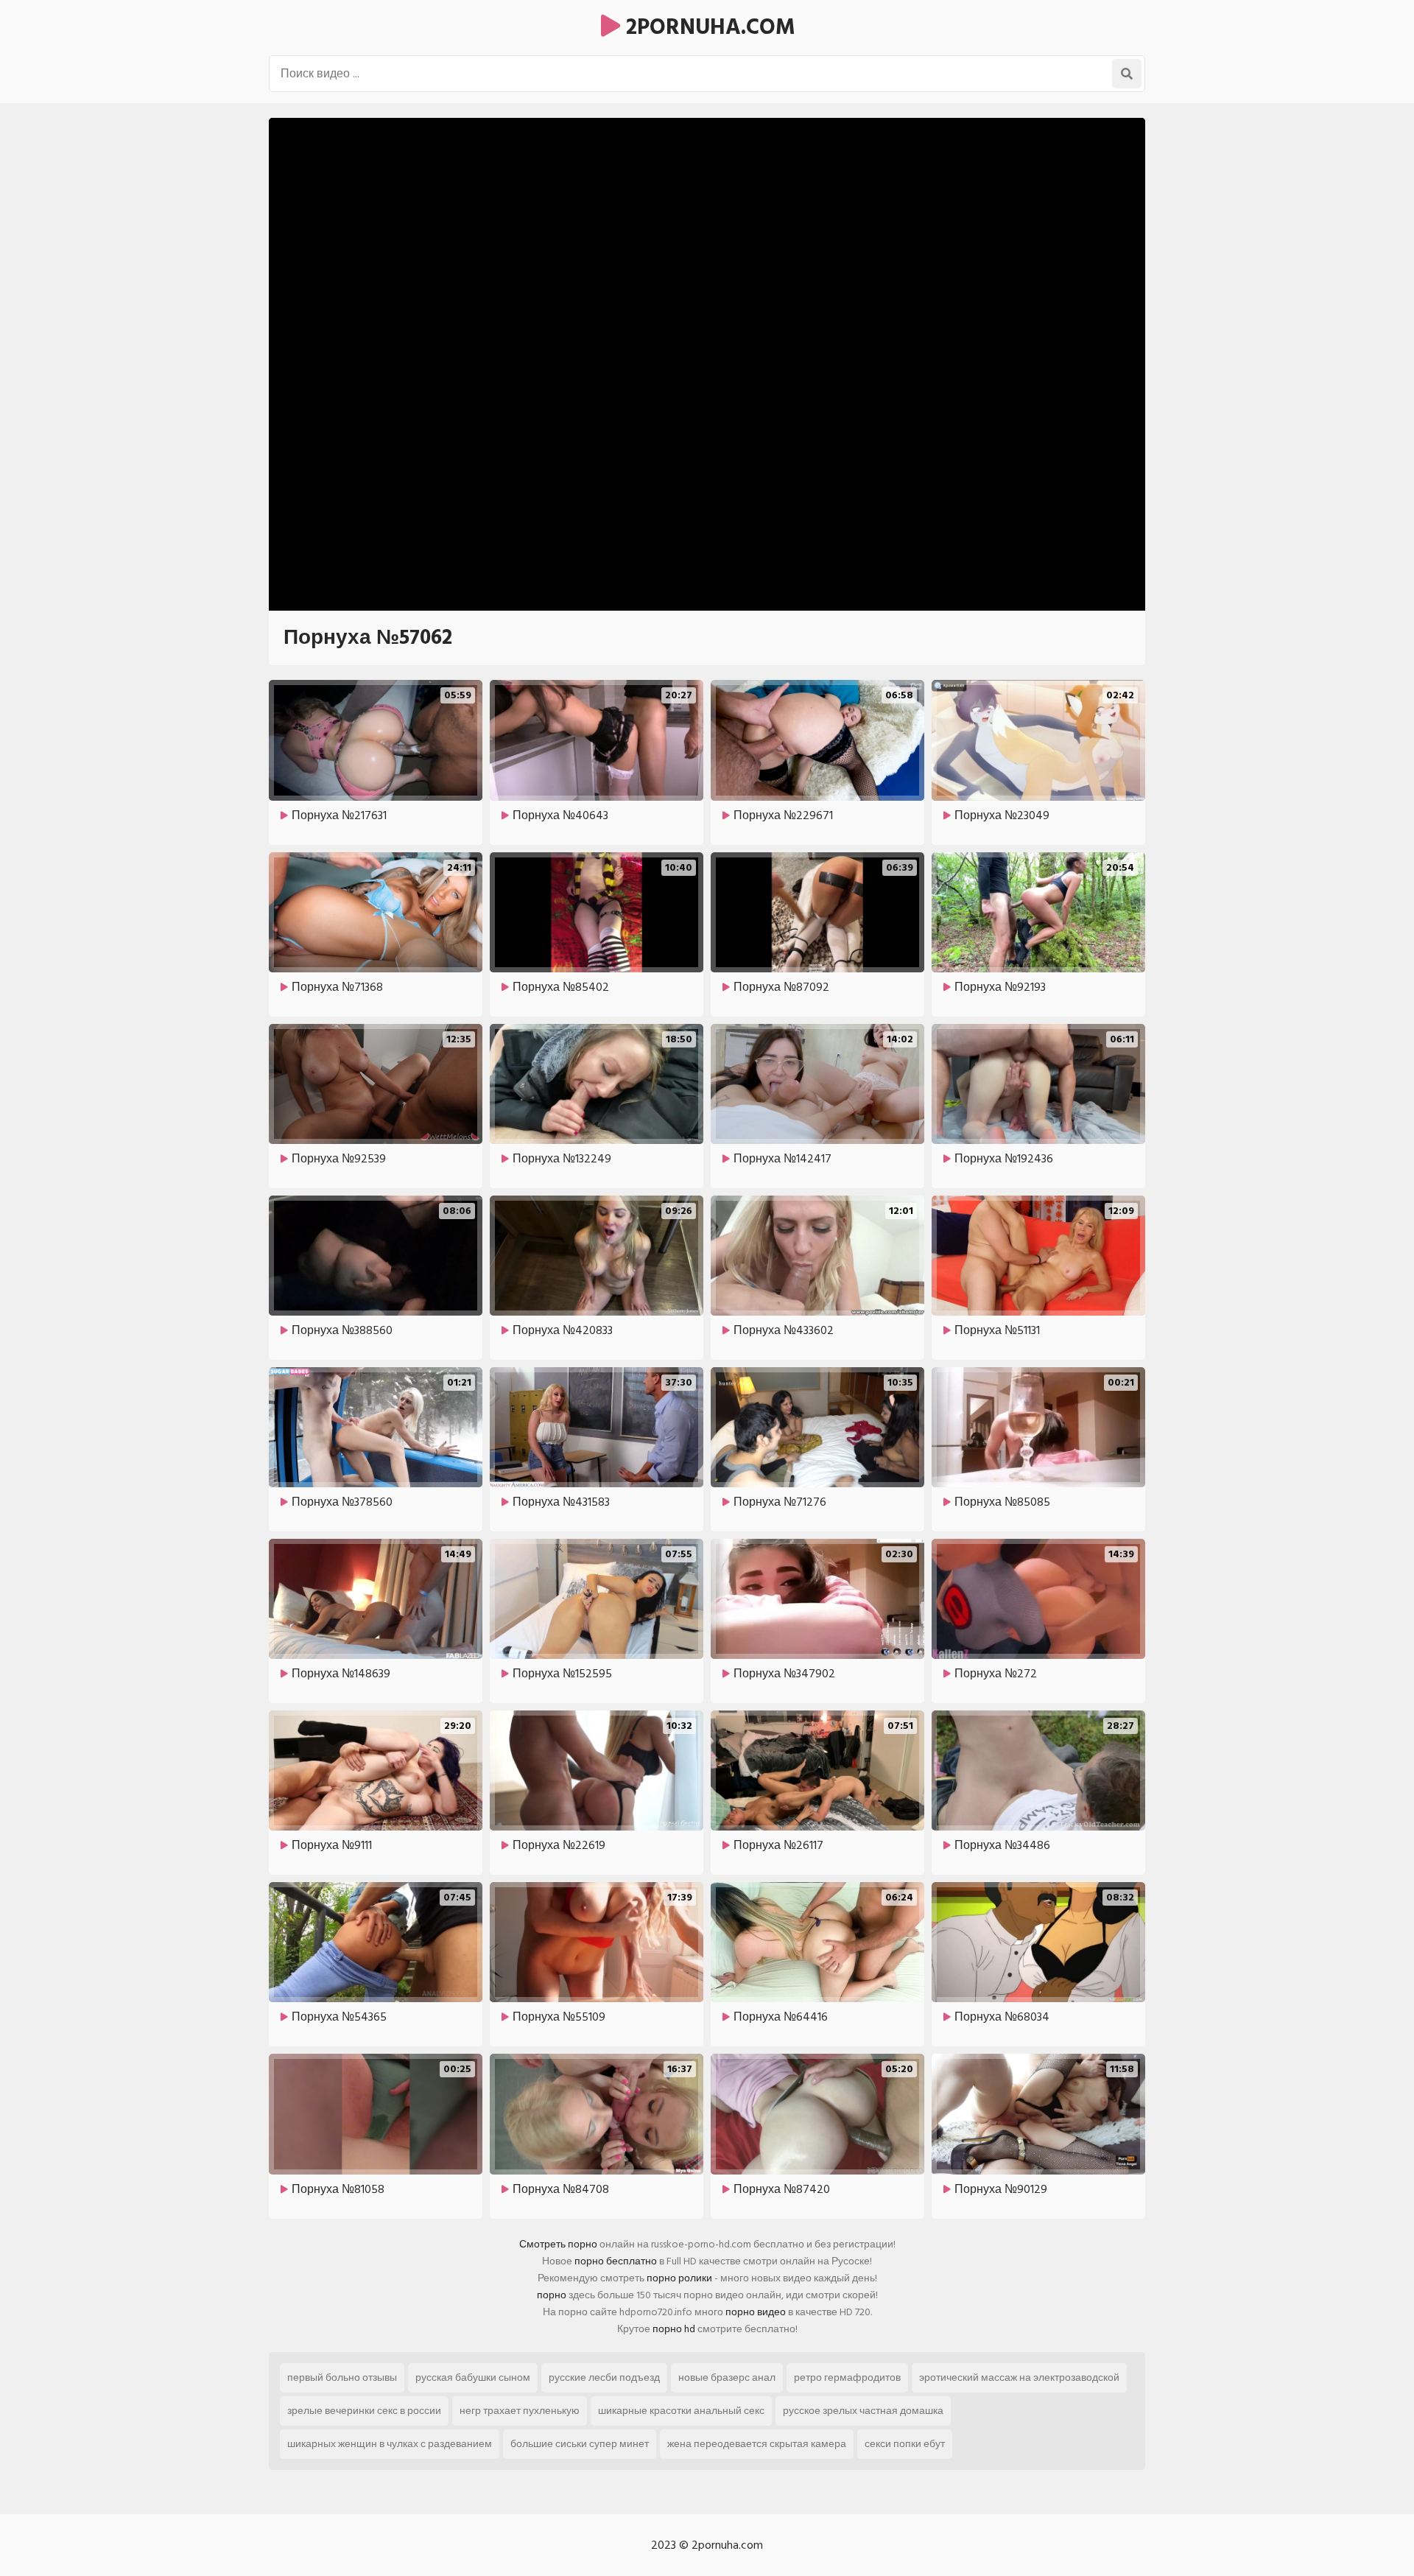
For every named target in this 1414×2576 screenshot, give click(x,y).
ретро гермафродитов (847, 2377)
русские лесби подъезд (604, 2377)
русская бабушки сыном (473, 2377)
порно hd (674, 2329)
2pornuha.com (708, 27)
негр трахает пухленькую (520, 2411)
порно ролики (679, 2278)
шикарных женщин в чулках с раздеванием (390, 2444)
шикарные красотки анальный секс (681, 2411)
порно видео (756, 2312)
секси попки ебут (905, 2444)
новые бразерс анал (727, 2377)
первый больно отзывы (342, 2377)
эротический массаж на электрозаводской (1019, 2377)
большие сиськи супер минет (580, 2444)
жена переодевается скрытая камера (757, 2444)
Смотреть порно (558, 2244)
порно (552, 2295)
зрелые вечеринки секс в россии (364, 2411)
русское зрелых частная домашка (863, 2411)
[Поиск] (1127, 74)
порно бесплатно (616, 2261)
